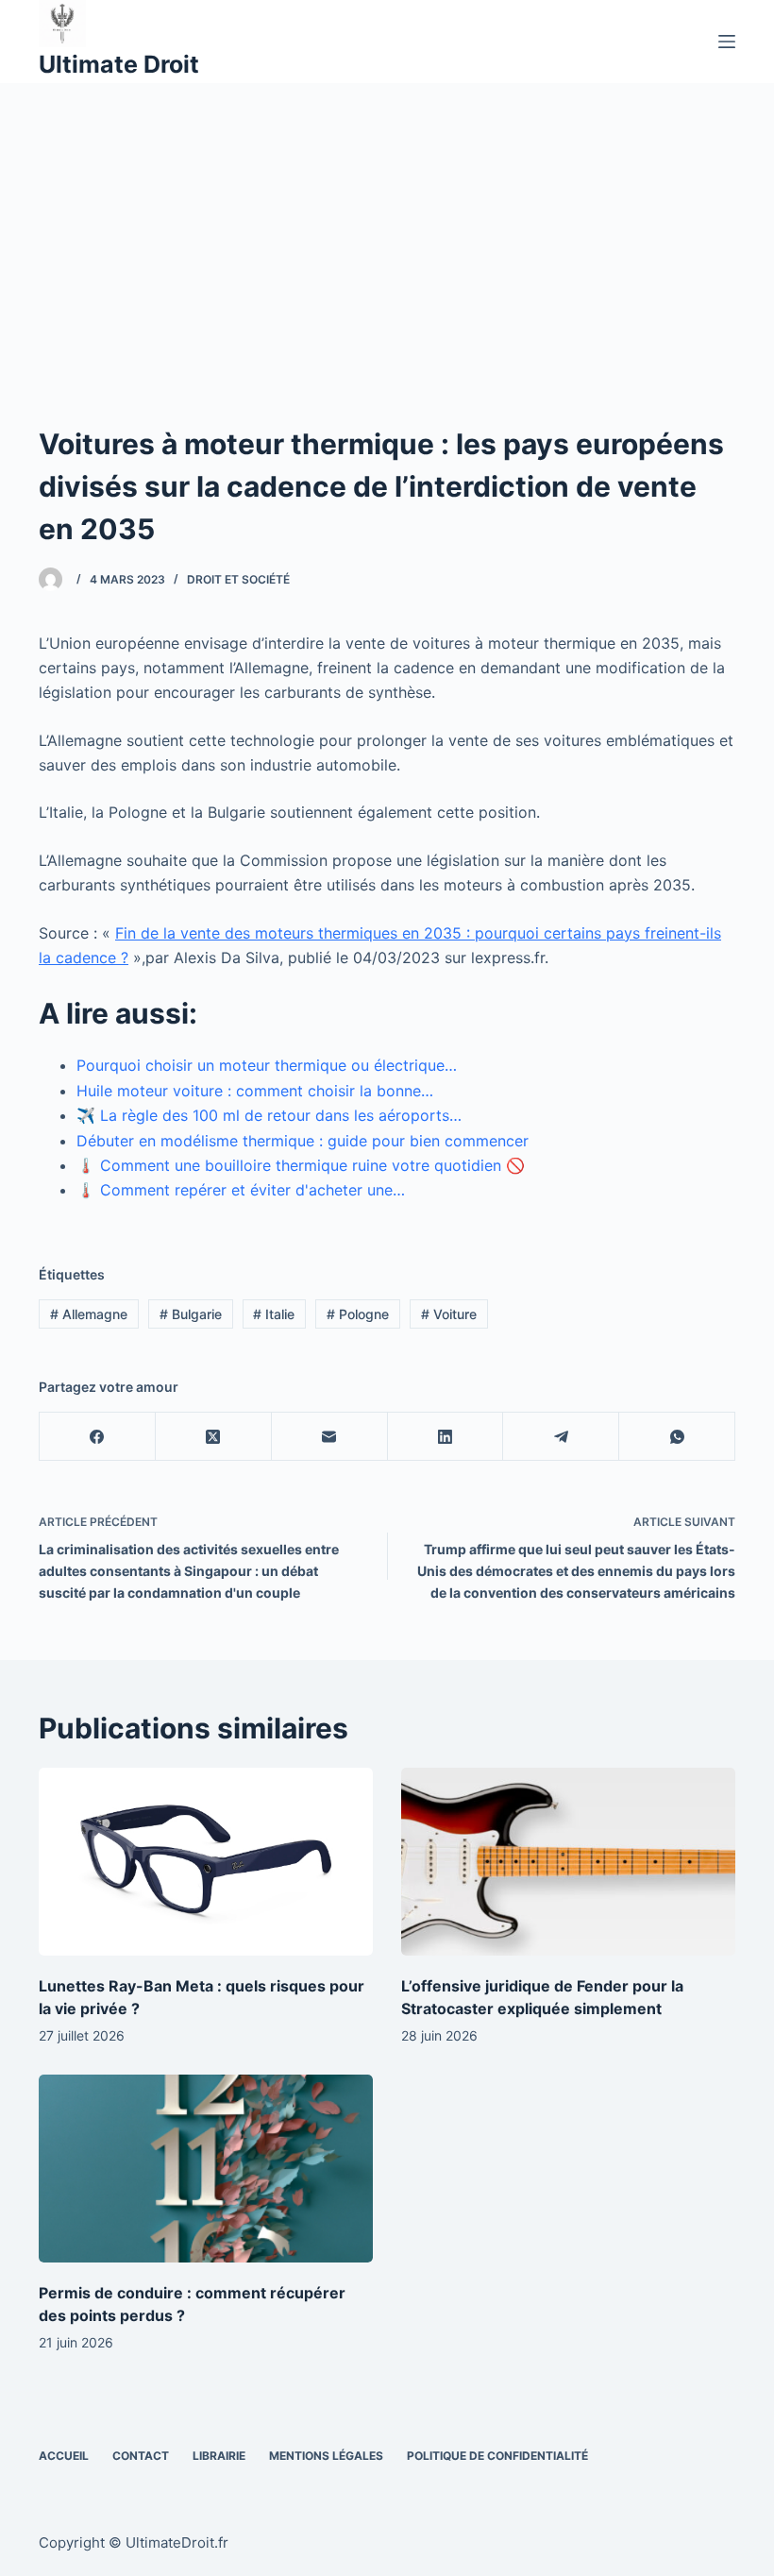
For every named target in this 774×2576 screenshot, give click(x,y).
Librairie (219, 2456)
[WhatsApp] (677, 1437)
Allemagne (89, 1314)
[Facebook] (98, 1437)
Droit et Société (238, 579)
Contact (141, 2456)
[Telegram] (561, 1437)
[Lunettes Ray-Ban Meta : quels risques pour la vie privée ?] (206, 1862)
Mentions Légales (326, 2456)
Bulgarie (191, 1314)
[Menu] (727, 42)
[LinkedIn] (446, 1437)
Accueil (64, 2456)
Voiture (449, 1314)
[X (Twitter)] (214, 1437)
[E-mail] (330, 1437)
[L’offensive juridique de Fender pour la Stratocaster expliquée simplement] (568, 1862)
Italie (274, 1314)
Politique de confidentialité (497, 2456)
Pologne (358, 1314)
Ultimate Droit (119, 64)
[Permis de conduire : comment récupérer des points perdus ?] (206, 2169)
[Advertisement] (387, 225)
